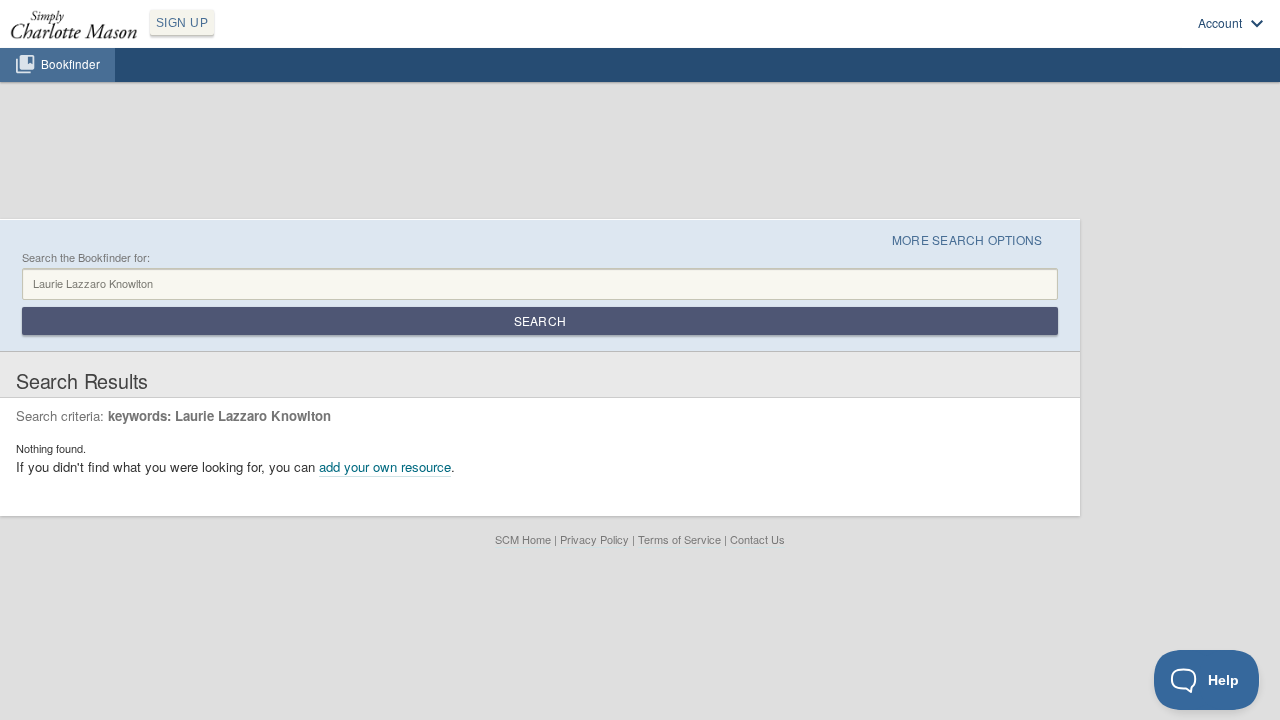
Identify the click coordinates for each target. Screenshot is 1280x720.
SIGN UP (182, 23)
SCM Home (523, 539)
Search (540, 320)
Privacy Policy (594, 539)
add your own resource (385, 466)
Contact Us (757, 539)
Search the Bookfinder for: (86, 257)
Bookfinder (70, 64)
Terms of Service (679, 539)
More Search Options (967, 239)
